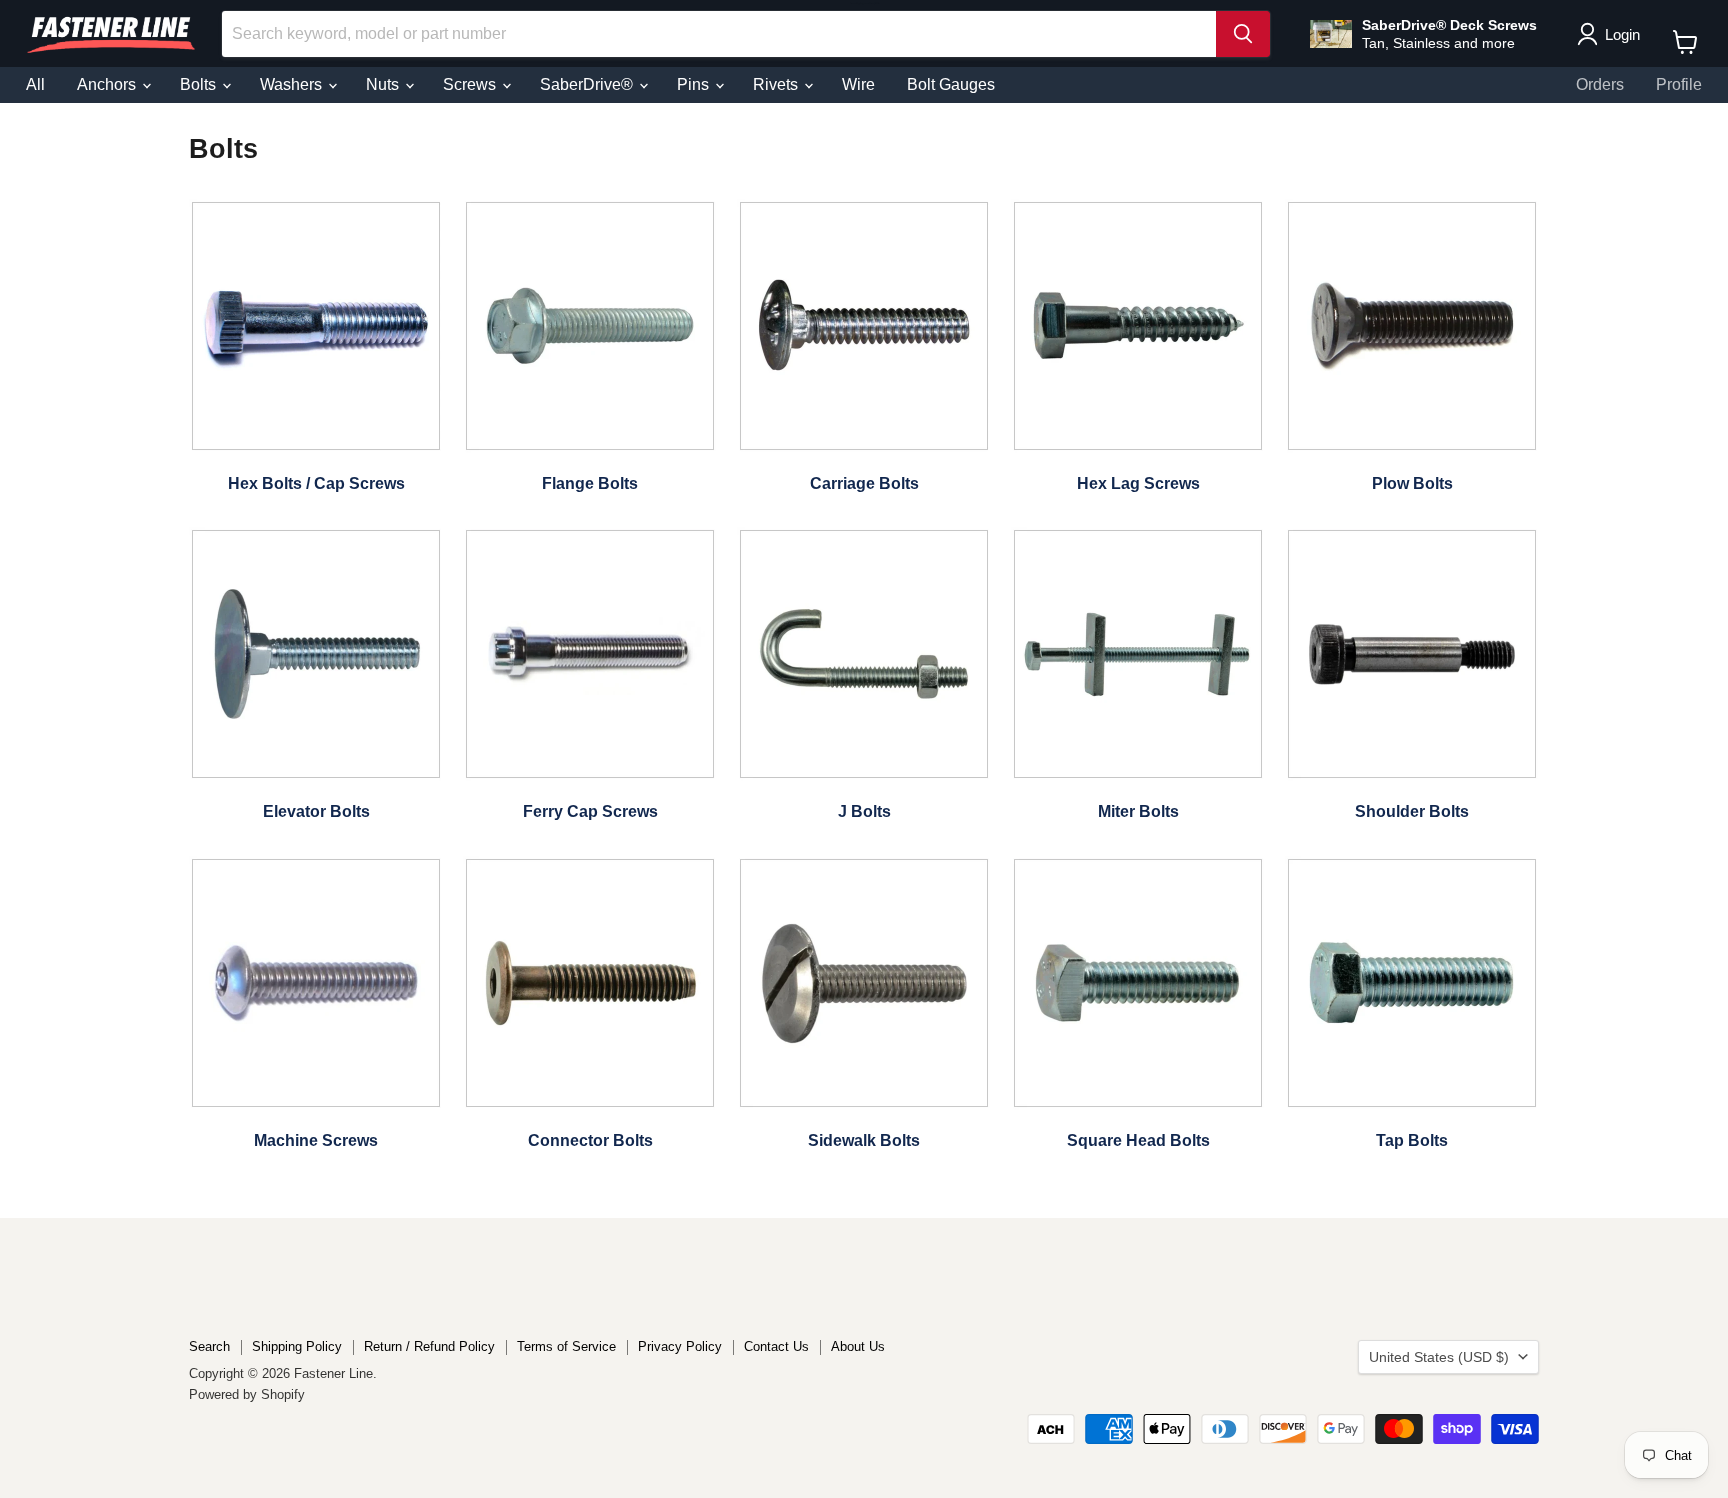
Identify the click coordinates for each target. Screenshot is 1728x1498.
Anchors (108, 84)
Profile (1679, 84)
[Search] (1243, 34)
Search (209, 1346)
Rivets (777, 84)
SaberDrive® (588, 84)
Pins (695, 84)
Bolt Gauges (951, 84)
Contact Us (776, 1346)
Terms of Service (566, 1346)
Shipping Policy (297, 1346)
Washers (293, 84)
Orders (1600, 84)
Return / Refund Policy (429, 1346)
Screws (471, 84)
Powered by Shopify (247, 1394)
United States (1439, 1357)
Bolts (200, 84)
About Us (858, 1346)
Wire (858, 84)
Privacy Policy (680, 1346)
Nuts (384, 84)
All (35, 84)
